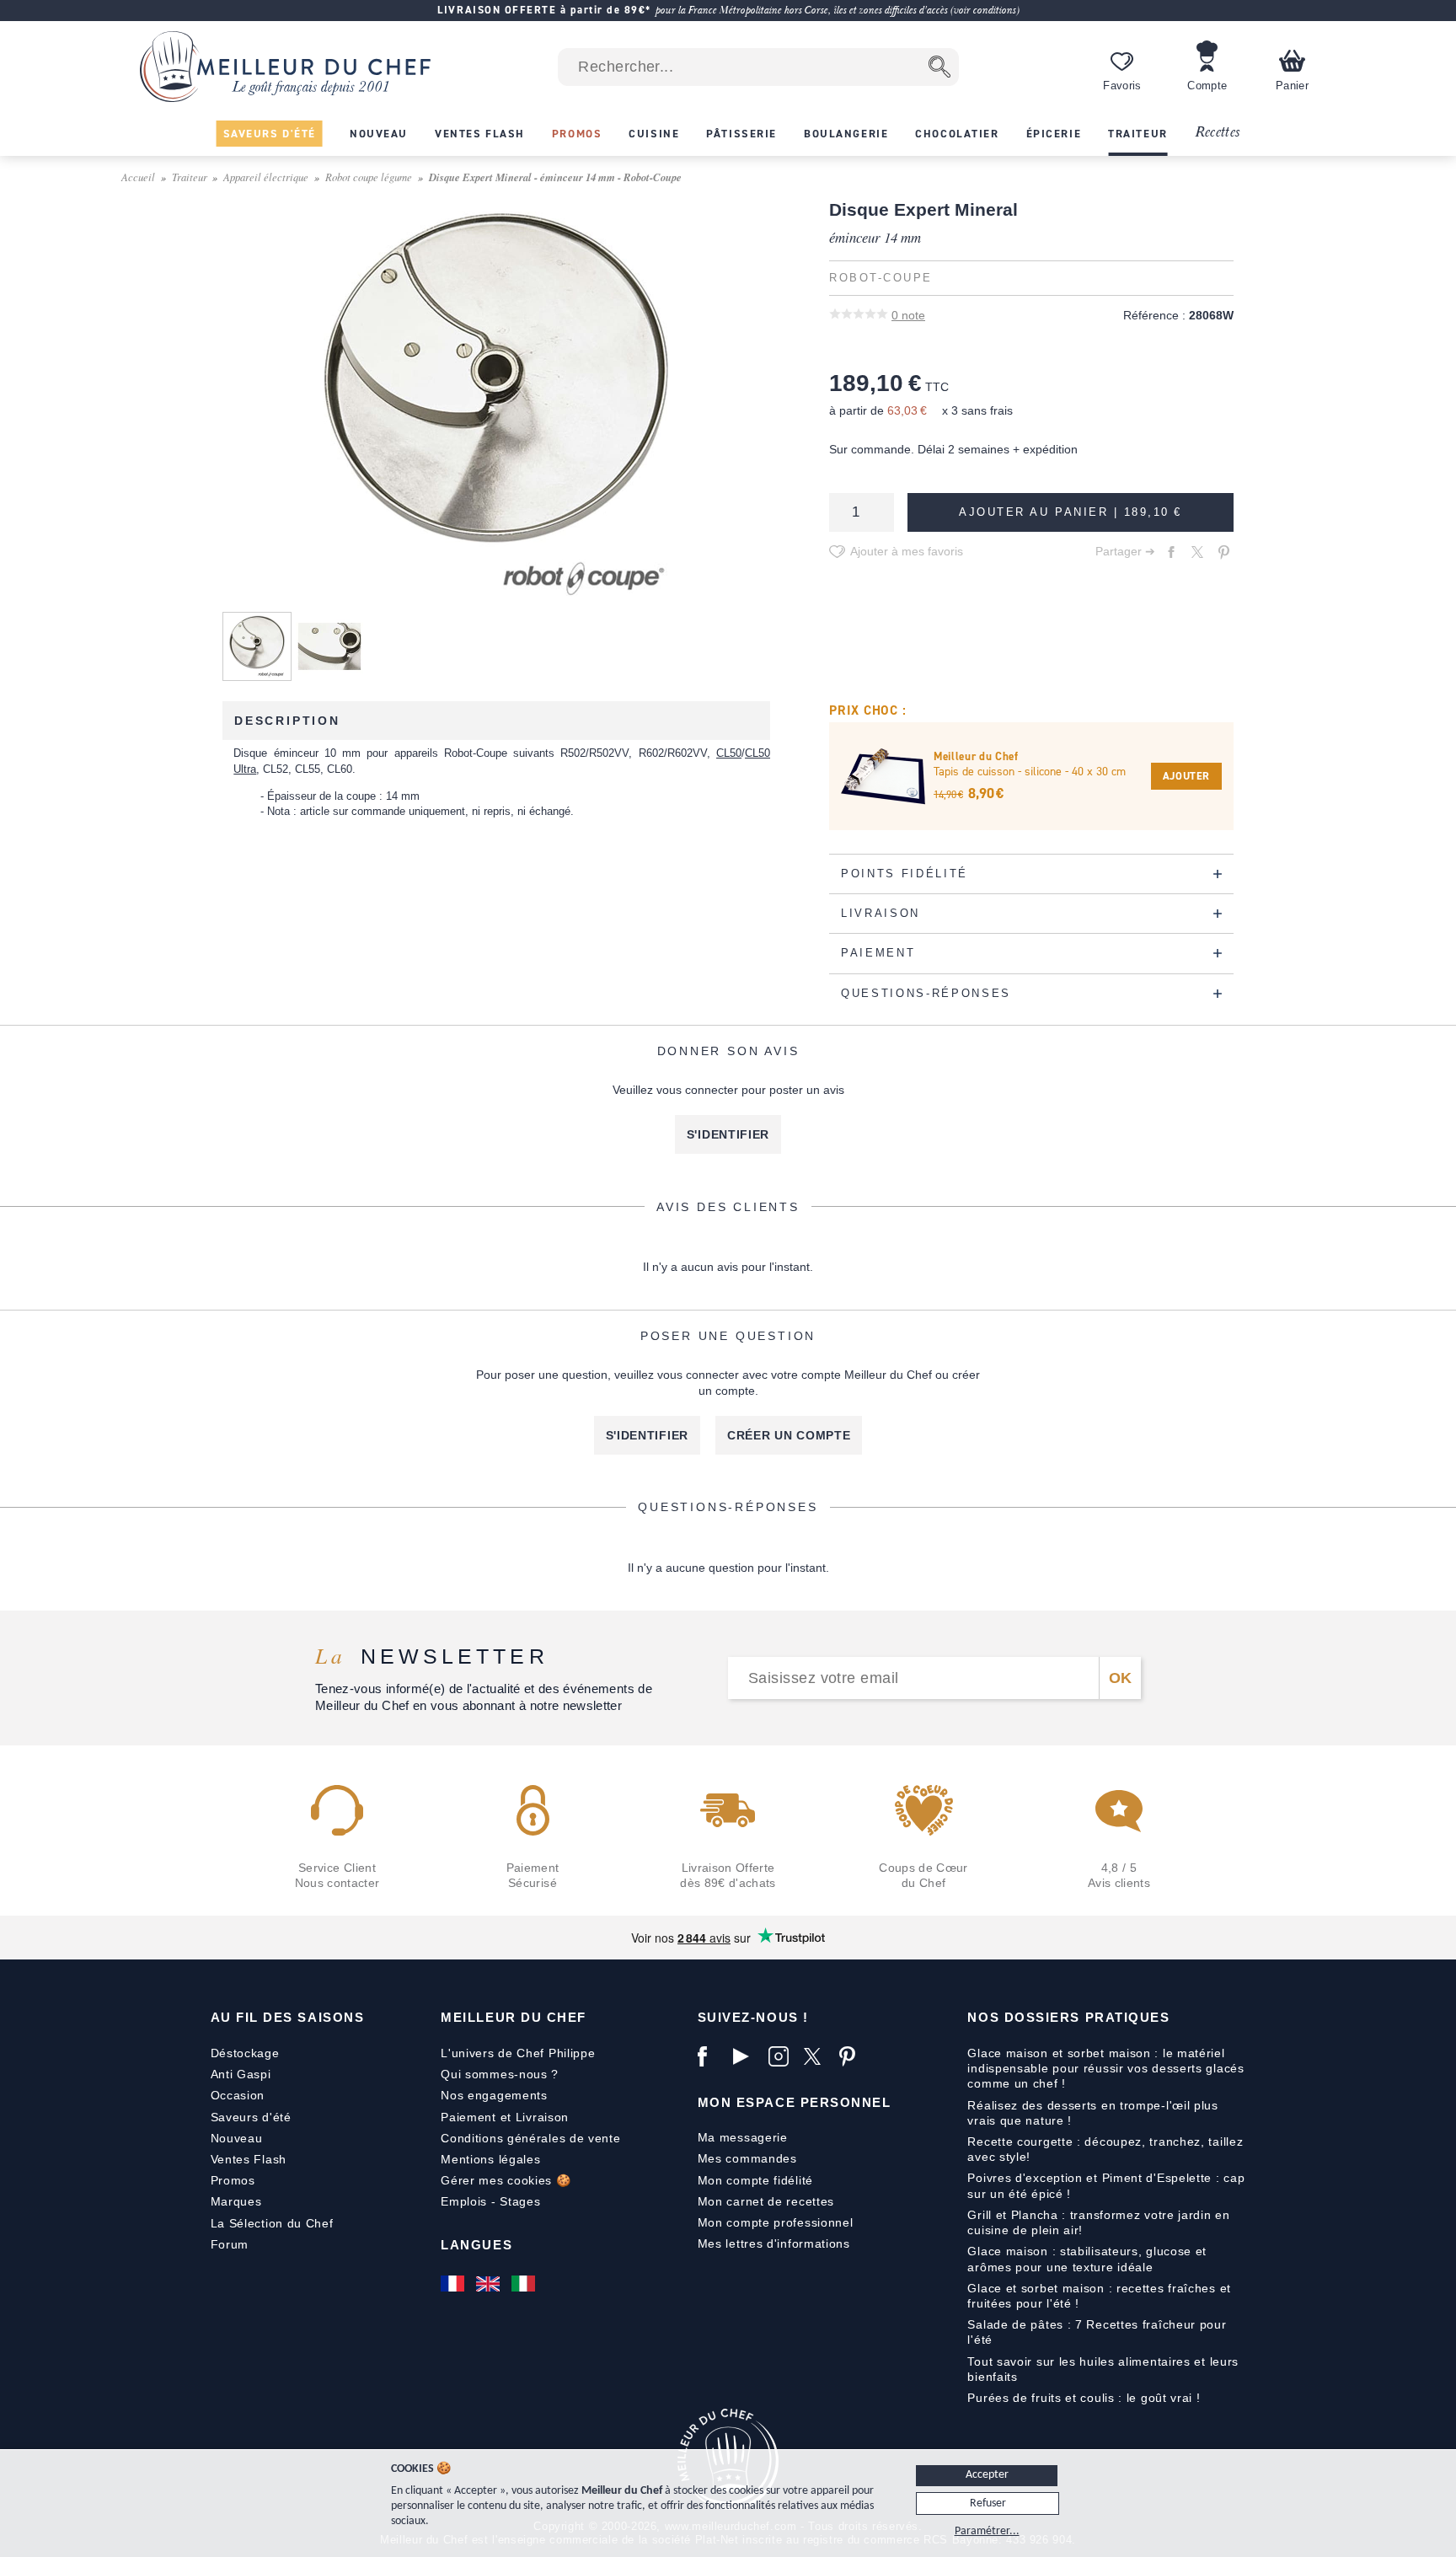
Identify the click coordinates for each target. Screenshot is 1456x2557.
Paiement (468, 2117)
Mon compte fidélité (755, 2180)
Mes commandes (747, 2158)
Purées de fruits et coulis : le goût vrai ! (1084, 2398)
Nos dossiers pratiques (1068, 2017)
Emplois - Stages (490, 2201)
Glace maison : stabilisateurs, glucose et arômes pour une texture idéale (1087, 2259)
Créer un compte (789, 1435)
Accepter (987, 2475)
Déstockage (245, 2053)
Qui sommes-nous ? (500, 2074)
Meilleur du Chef (514, 2017)
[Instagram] (782, 2056)
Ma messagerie (743, 2137)
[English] (490, 2283)
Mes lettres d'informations (774, 2243)
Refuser (988, 2503)
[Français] (454, 2283)
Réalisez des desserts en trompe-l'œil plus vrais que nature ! (1092, 2113)
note (908, 315)
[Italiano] (525, 2283)
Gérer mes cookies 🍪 (506, 2180)
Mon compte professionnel (776, 2222)
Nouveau (237, 2138)
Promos (233, 2180)
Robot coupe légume (369, 177)
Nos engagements (494, 2095)
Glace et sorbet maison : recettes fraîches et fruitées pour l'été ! (1099, 2296)
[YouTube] (747, 2056)
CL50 (729, 753)
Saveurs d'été (251, 2117)
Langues (476, 2245)
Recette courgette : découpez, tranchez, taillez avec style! (1105, 2149)
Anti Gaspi (241, 2074)
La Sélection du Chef (272, 2223)
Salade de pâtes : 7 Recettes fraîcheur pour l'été (1097, 2332)
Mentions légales (490, 2159)
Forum (230, 2244)
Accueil (138, 177)
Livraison (542, 2117)
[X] (817, 2056)
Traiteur (190, 177)
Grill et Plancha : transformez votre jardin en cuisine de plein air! (1098, 2222)
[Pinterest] (853, 2056)
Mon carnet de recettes (766, 2201)
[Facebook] (711, 2056)
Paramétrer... (987, 2531)
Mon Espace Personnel (795, 2102)
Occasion (238, 2095)
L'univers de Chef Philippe (518, 2053)
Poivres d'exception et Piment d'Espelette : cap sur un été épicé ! (1106, 2185)
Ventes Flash (249, 2159)
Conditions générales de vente (530, 2138)
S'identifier (728, 1134)
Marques (236, 2201)
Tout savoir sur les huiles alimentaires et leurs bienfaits (1103, 2369)
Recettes (1218, 133)
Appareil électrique (266, 177)
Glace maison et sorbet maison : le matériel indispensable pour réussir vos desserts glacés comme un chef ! (1105, 2068)
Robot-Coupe (881, 278)
